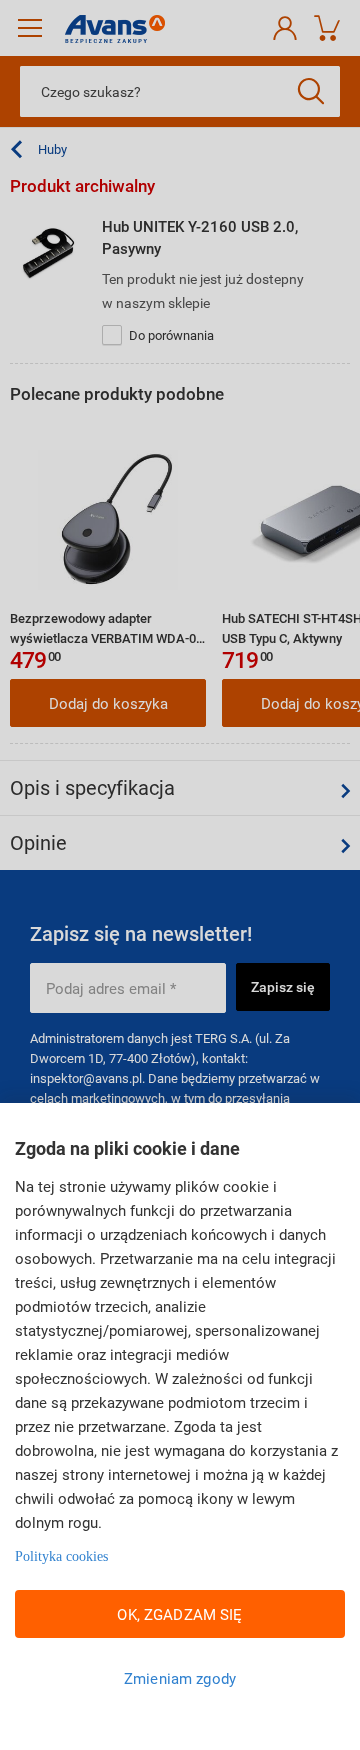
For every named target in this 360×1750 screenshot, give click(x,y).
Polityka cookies (61, 1556)
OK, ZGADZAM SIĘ (179, 1614)
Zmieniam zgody (180, 1678)
